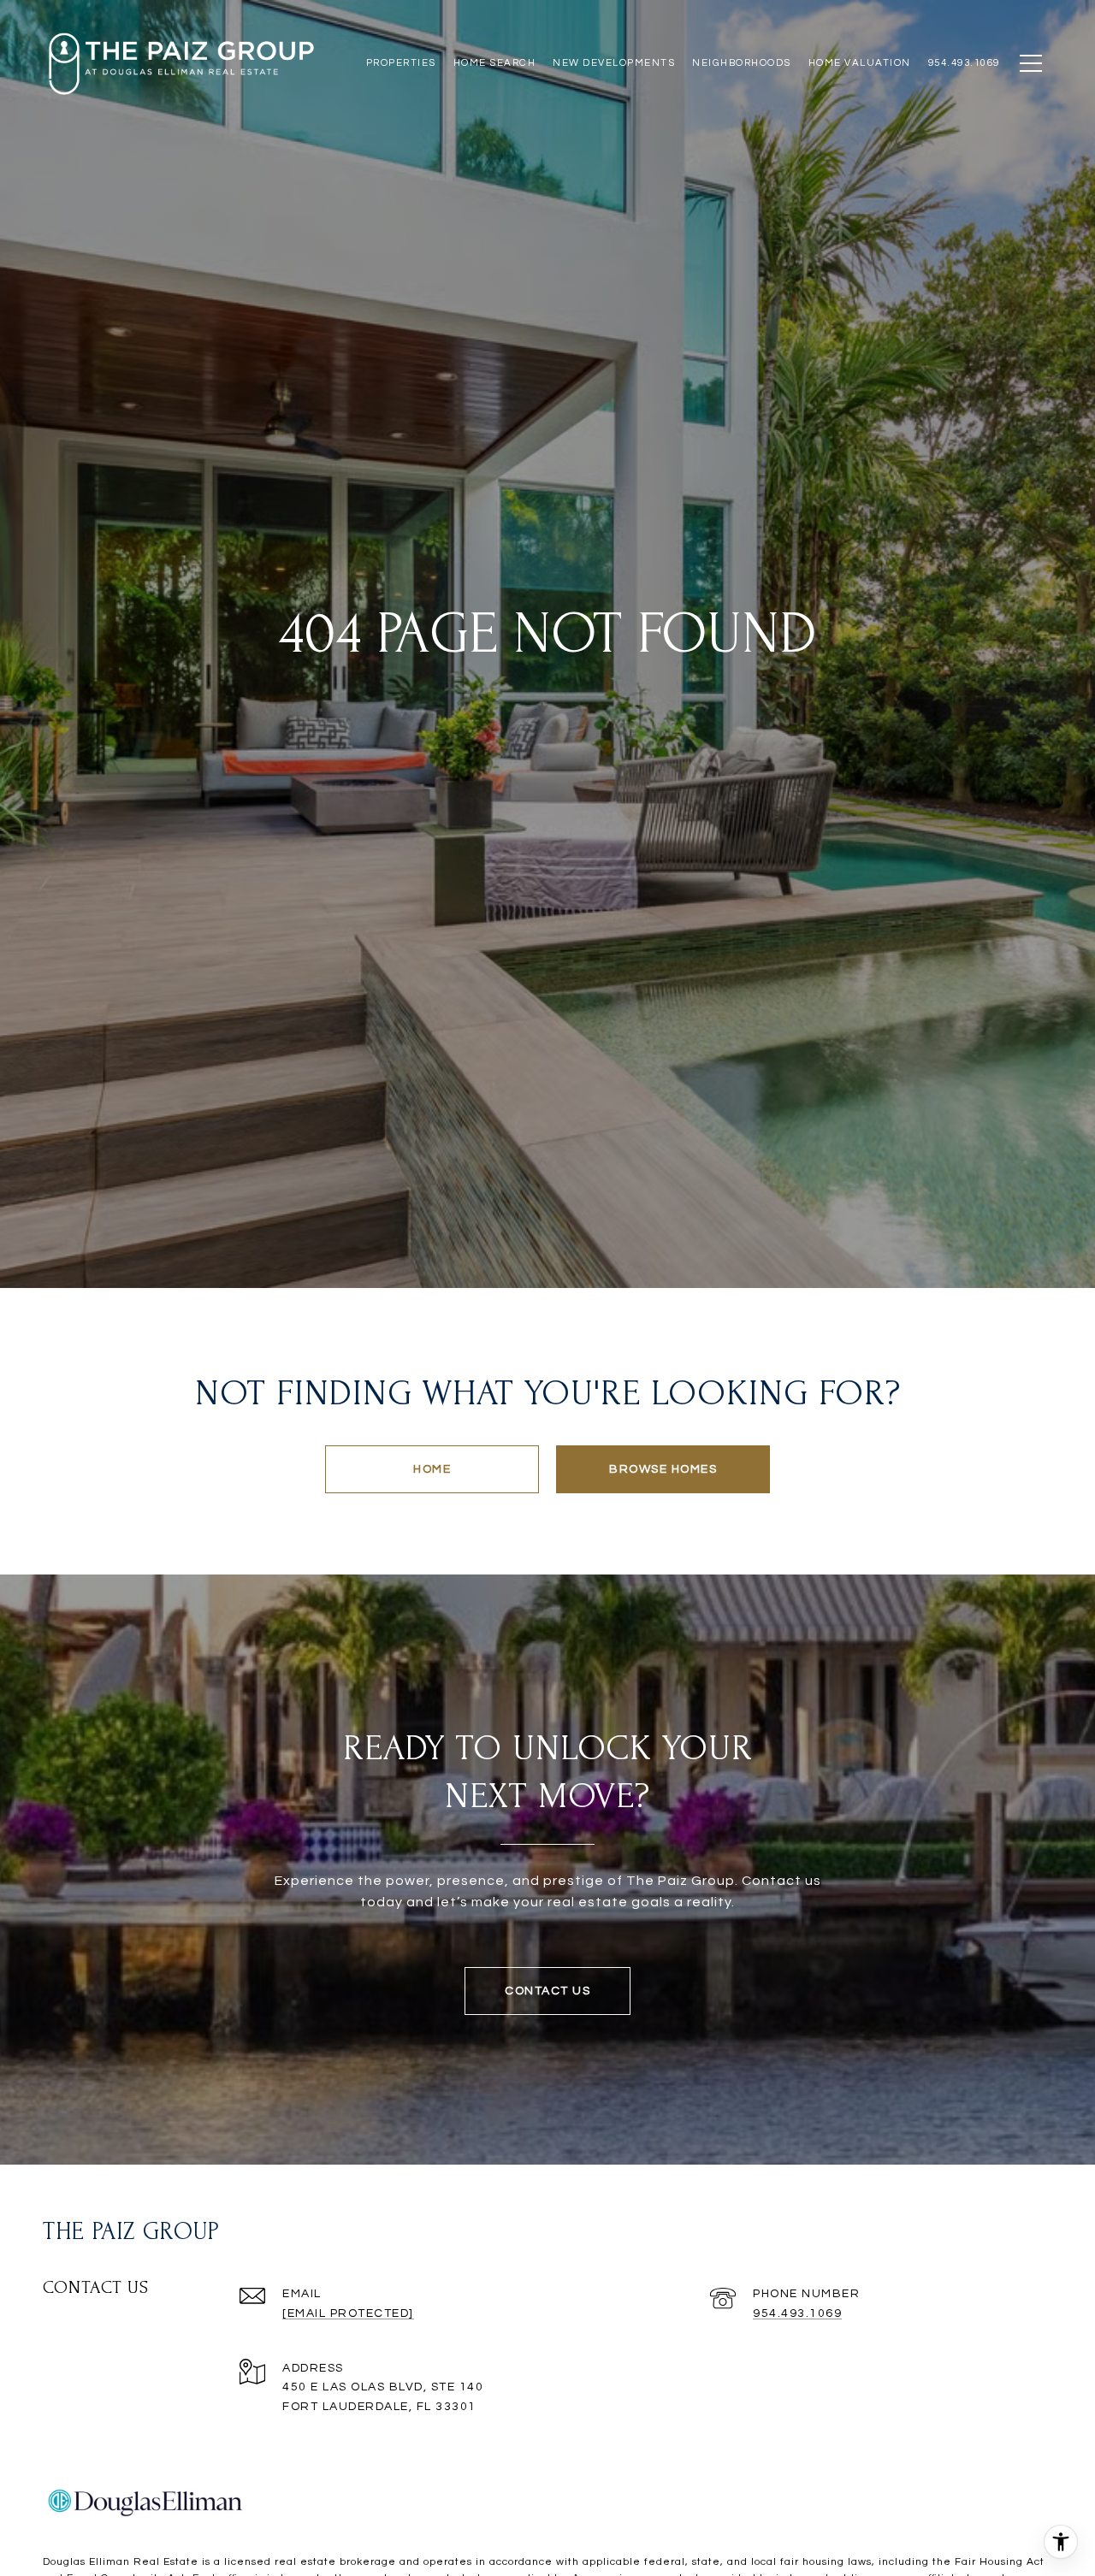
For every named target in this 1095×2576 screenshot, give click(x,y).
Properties (401, 63)
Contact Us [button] (547, 1991)
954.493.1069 (797, 2313)
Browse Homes (663, 1469)
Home (432, 1469)
